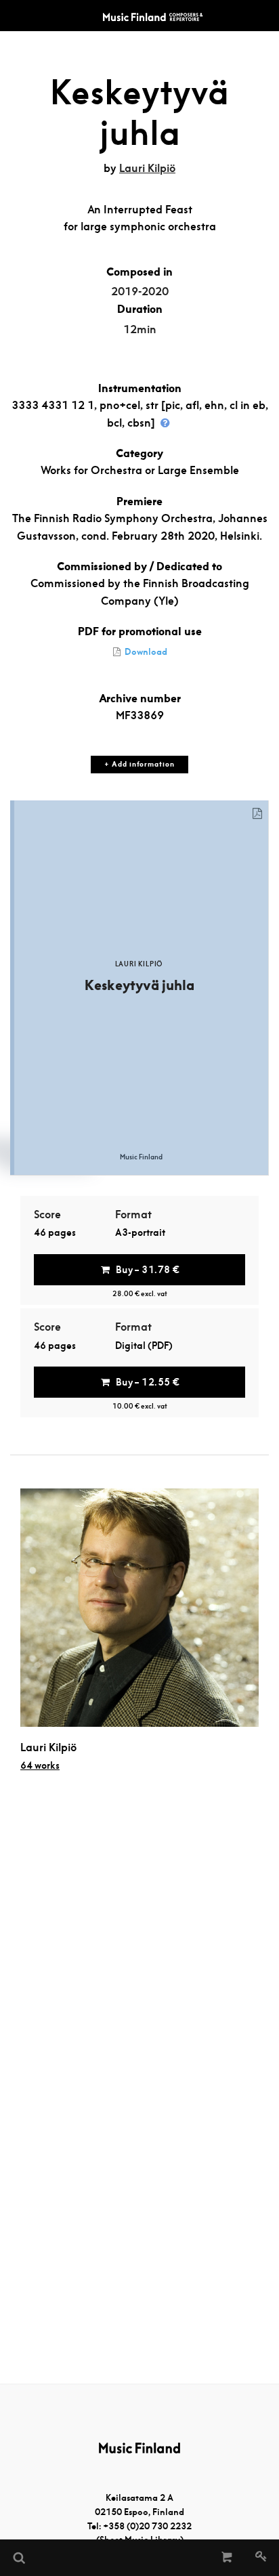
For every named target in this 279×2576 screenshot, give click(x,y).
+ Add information (139, 764)
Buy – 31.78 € (148, 1270)
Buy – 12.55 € (148, 1382)
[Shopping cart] (227, 2558)
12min (140, 329)
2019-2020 (140, 292)
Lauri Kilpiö (147, 168)
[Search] (18, 2558)
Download (145, 652)
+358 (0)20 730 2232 (147, 2526)
